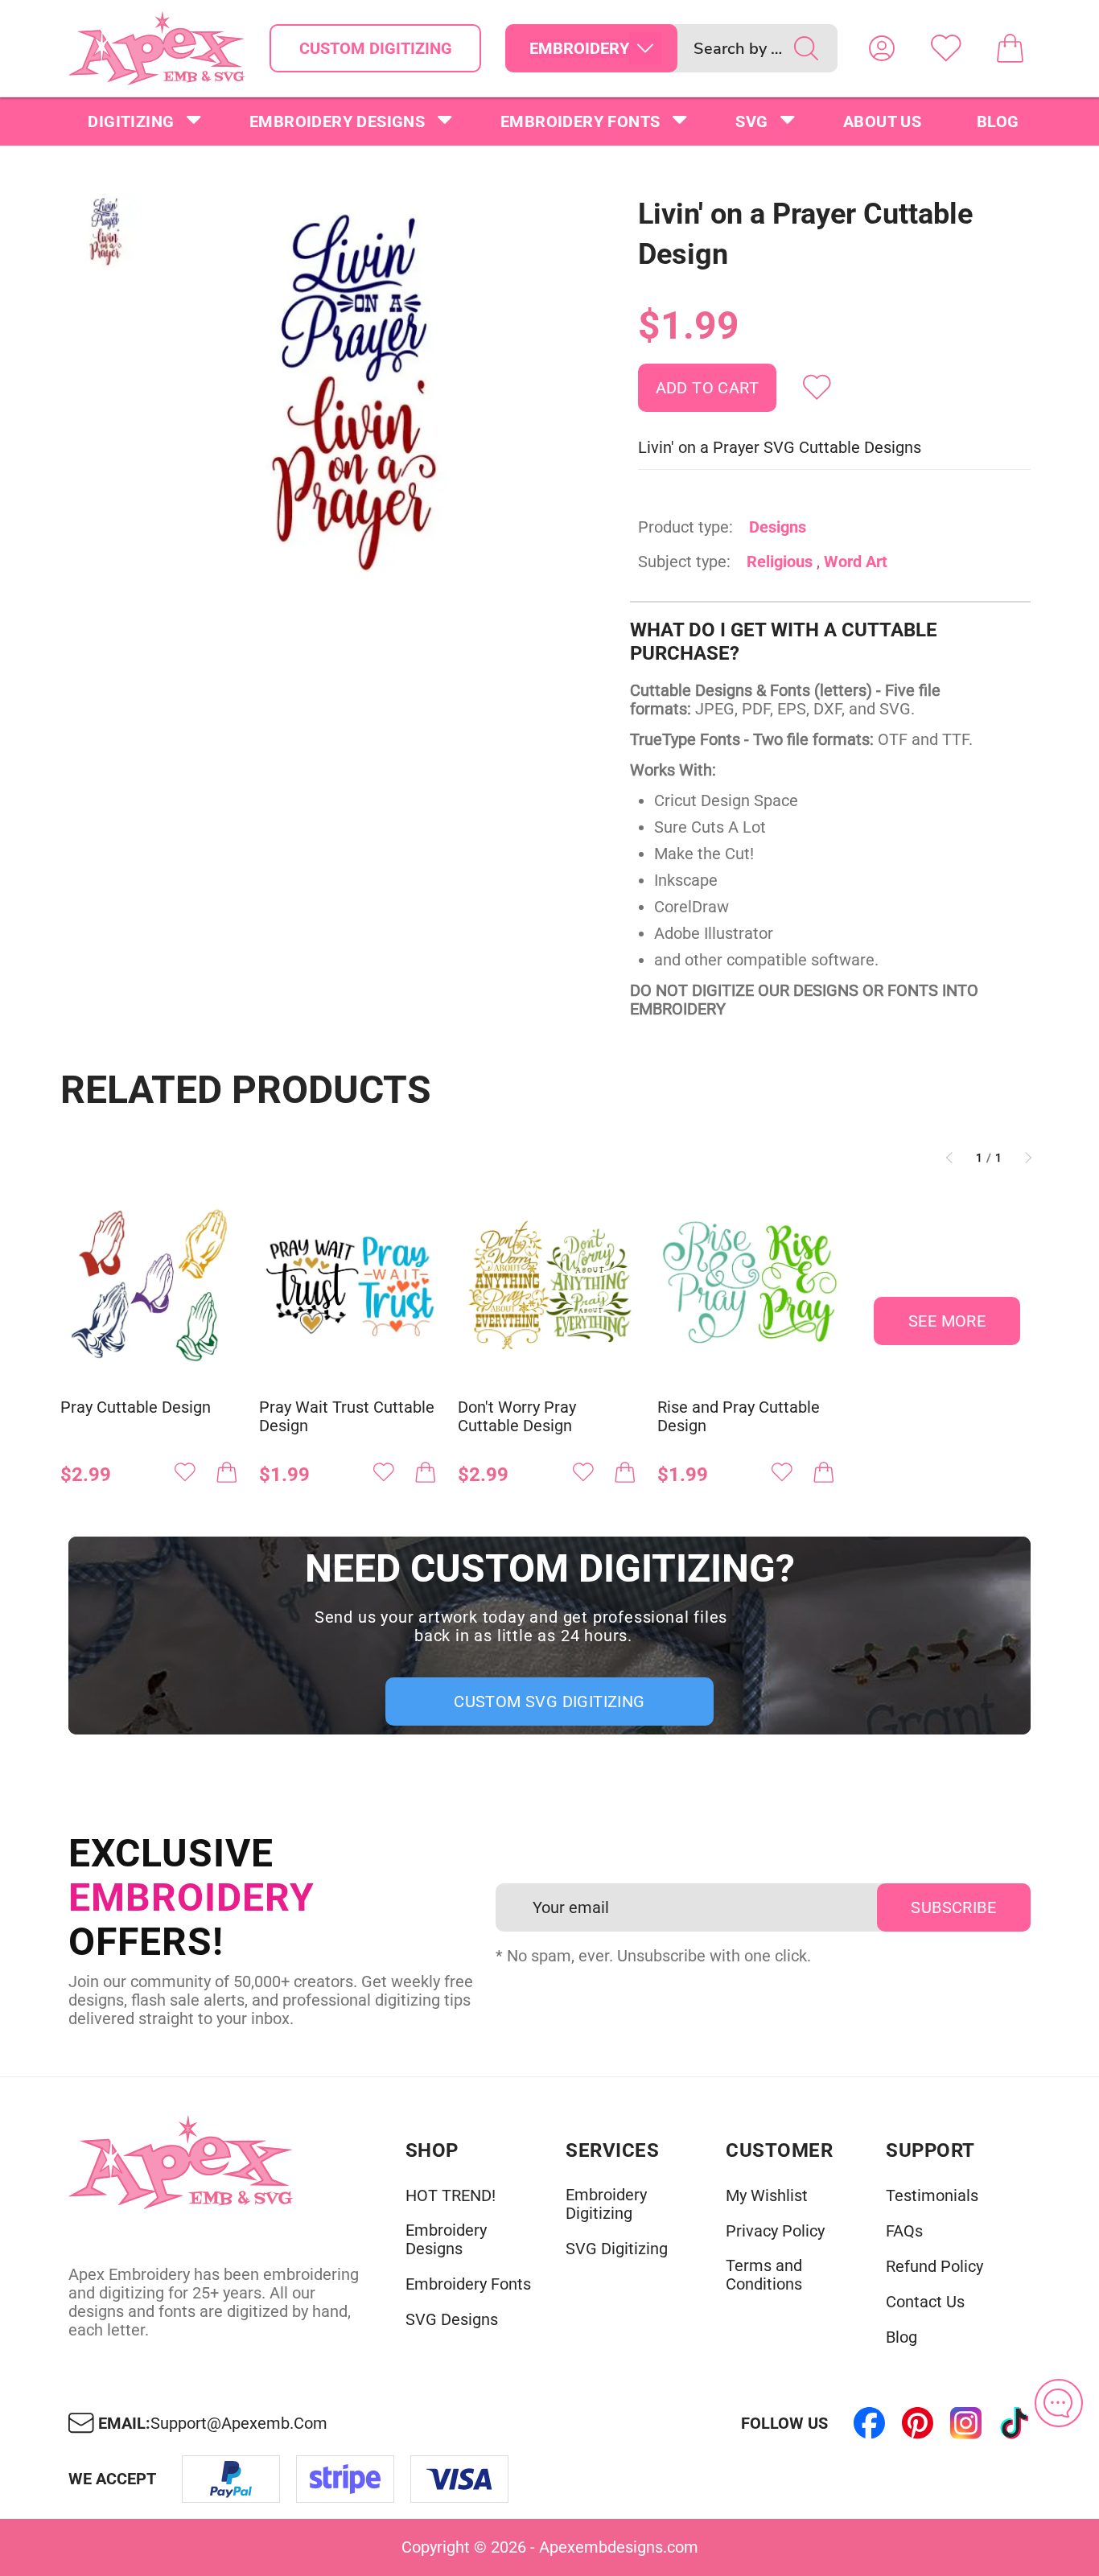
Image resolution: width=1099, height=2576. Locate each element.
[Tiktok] (1015, 2423)
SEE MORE (947, 1321)
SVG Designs (452, 2320)
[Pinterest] (918, 2423)
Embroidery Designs (337, 121)
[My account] (882, 48)
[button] (354, 389)
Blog (998, 121)
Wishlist (946, 48)
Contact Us (925, 2302)
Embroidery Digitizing (606, 2204)
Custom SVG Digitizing (549, 1702)
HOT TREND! (451, 2196)
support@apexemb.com (239, 2424)
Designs (778, 527)
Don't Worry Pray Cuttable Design (517, 1417)
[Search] (806, 48)
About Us (882, 121)
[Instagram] (966, 2423)
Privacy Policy (775, 2231)
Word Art (856, 562)
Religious (780, 562)
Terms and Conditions (764, 2275)
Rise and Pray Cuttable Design (739, 1417)
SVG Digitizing (617, 2249)
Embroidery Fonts (580, 121)
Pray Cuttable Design (136, 1407)
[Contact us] (1059, 2403)
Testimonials (932, 2196)
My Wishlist (767, 2196)
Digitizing (131, 121)
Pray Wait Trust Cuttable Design (347, 1417)
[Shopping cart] (1011, 48)
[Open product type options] (645, 48)
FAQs (904, 2231)
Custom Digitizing (376, 48)
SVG (751, 121)
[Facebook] (870, 2423)
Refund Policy (934, 2267)
